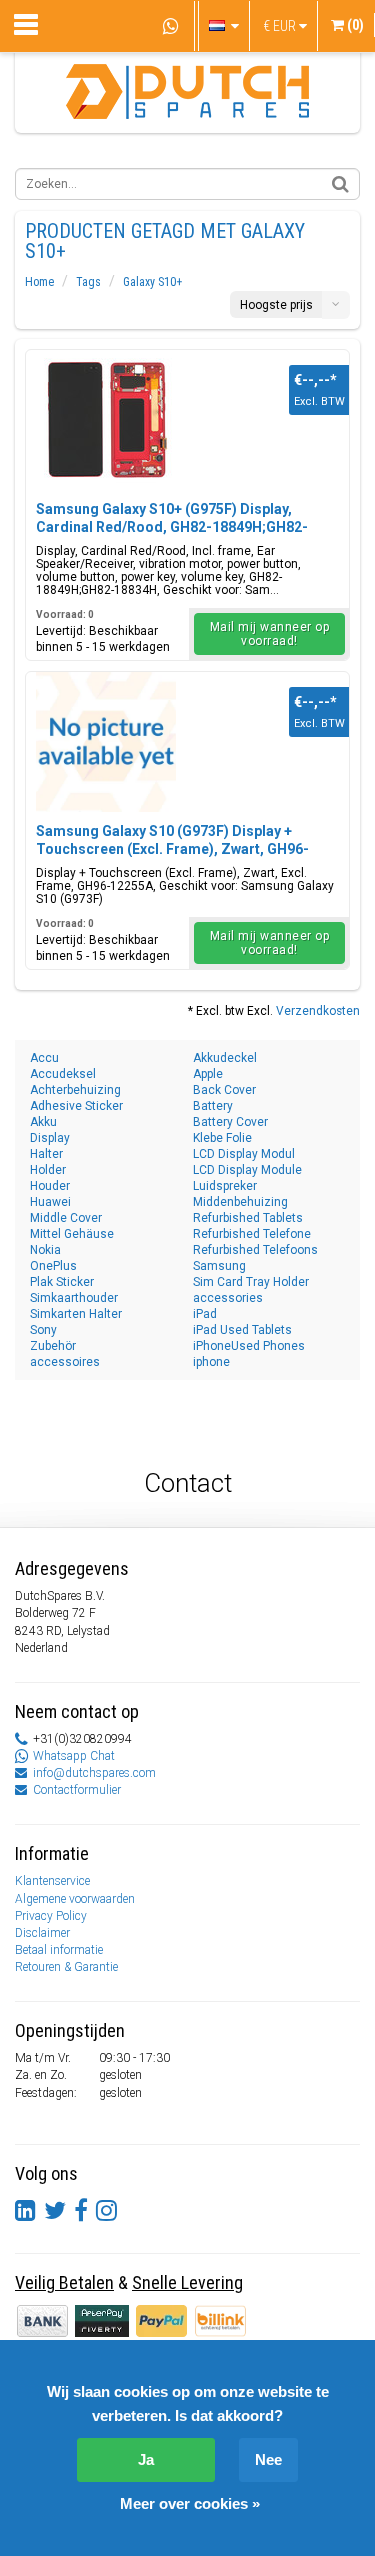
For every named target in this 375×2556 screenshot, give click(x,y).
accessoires (65, 1362)
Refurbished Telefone (252, 1234)
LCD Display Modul (244, 1154)
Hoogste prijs (276, 305)
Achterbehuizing (75, 1090)
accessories (228, 1298)
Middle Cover (66, 1218)
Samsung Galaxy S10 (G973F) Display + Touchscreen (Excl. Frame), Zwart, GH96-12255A (172, 849)
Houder (50, 1186)
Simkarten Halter (76, 1314)
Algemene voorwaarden (75, 1899)
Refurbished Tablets (248, 1218)
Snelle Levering (187, 2282)
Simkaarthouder (74, 1298)
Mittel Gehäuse (72, 1234)
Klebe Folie (222, 1138)
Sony (43, 1330)
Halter (46, 1154)
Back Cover (224, 1090)
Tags (88, 282)
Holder (48, 1170)
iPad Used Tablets (242, 1330)
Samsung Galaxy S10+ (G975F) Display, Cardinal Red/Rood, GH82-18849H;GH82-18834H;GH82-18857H (172, 527)
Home (39, 282)
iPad (205, 1314)
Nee (268, 2459)
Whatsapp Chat (74, 1756)
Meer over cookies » (190, 2503)
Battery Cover (230, 1122)
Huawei (50, 1202)
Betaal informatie (59, 1950)
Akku (43, 1122)
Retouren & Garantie (66, 1967)
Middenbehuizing (240, 1202)
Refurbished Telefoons (255, 1250)
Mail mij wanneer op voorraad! (270, 634)
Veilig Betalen (64, 2282)
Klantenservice (52, 1881)
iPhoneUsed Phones (249, 1346)
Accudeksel (63, 1074)
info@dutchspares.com (94, 1773)
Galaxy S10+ (152, 282)
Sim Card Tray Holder (251, 1282)
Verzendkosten (318, 1011)
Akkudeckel (225, 1058)
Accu (44, 1058)
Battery (213, 1106)
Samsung (219, 1266)
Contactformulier (77, 1790)
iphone (211, 1362)
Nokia (45, 1250)
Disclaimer (42, 1933)
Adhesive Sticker (76, 1106)
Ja (146, 2459)
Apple (208, 1074)
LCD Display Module (247, 1170)
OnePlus (53, 1266)
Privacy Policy (51, 1916)
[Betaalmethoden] (103, 2320)
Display (50, 1138)
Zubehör (53, 1346)
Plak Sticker (62, 1282)
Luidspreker (225, 1186)
